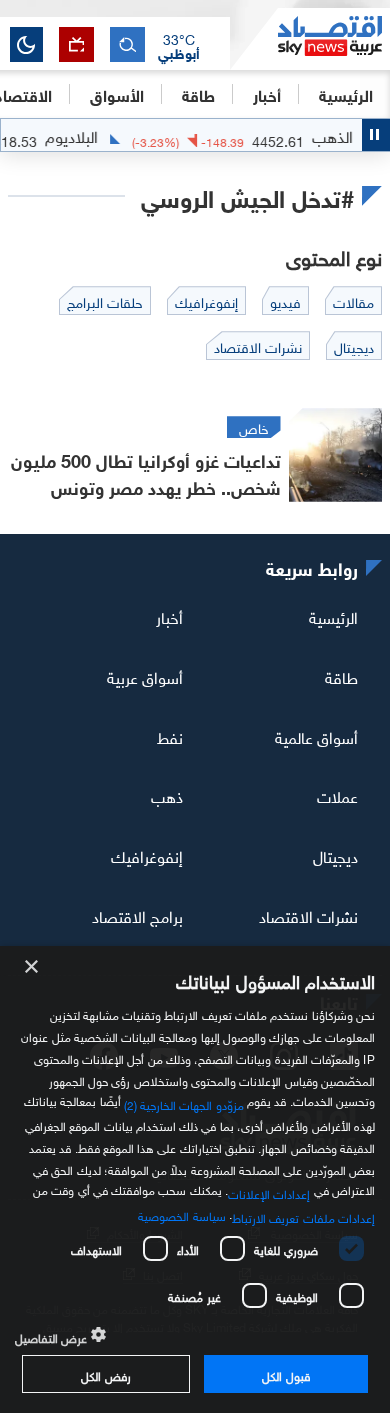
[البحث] (127, 44)
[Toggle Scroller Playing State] (376, 135)
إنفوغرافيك (147, 855)
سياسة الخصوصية (181, 1214)
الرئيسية (346, 93)
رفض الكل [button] (105, 1374)
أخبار (169, 616)
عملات (337, 795)
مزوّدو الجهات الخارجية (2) (184, 1102)
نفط (170, 735)
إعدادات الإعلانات (269, 1192)
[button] (179, 45)
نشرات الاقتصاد (308, 915)
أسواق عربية (145, 676)
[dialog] (195, 1179)
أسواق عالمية (316, 735)
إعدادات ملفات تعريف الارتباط (303, 1216)
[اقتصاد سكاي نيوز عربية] (310, 39)
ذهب (167, 795)
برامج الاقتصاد (137, 915)
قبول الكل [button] (285, 1374)
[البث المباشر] (76, 44)
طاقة (341, 676)
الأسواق (117, 93)
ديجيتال (335, 855)
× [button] (32, 967)
